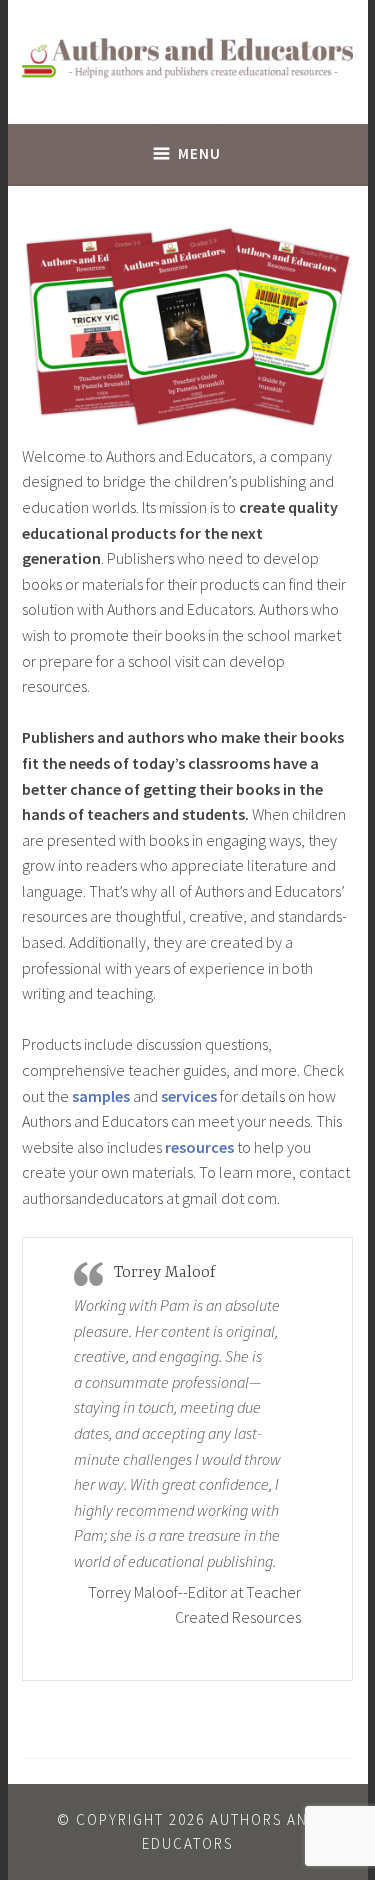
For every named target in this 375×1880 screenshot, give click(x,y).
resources (199, 1147)
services (189, 1096)
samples (101, 1096)
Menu (199, 153)
